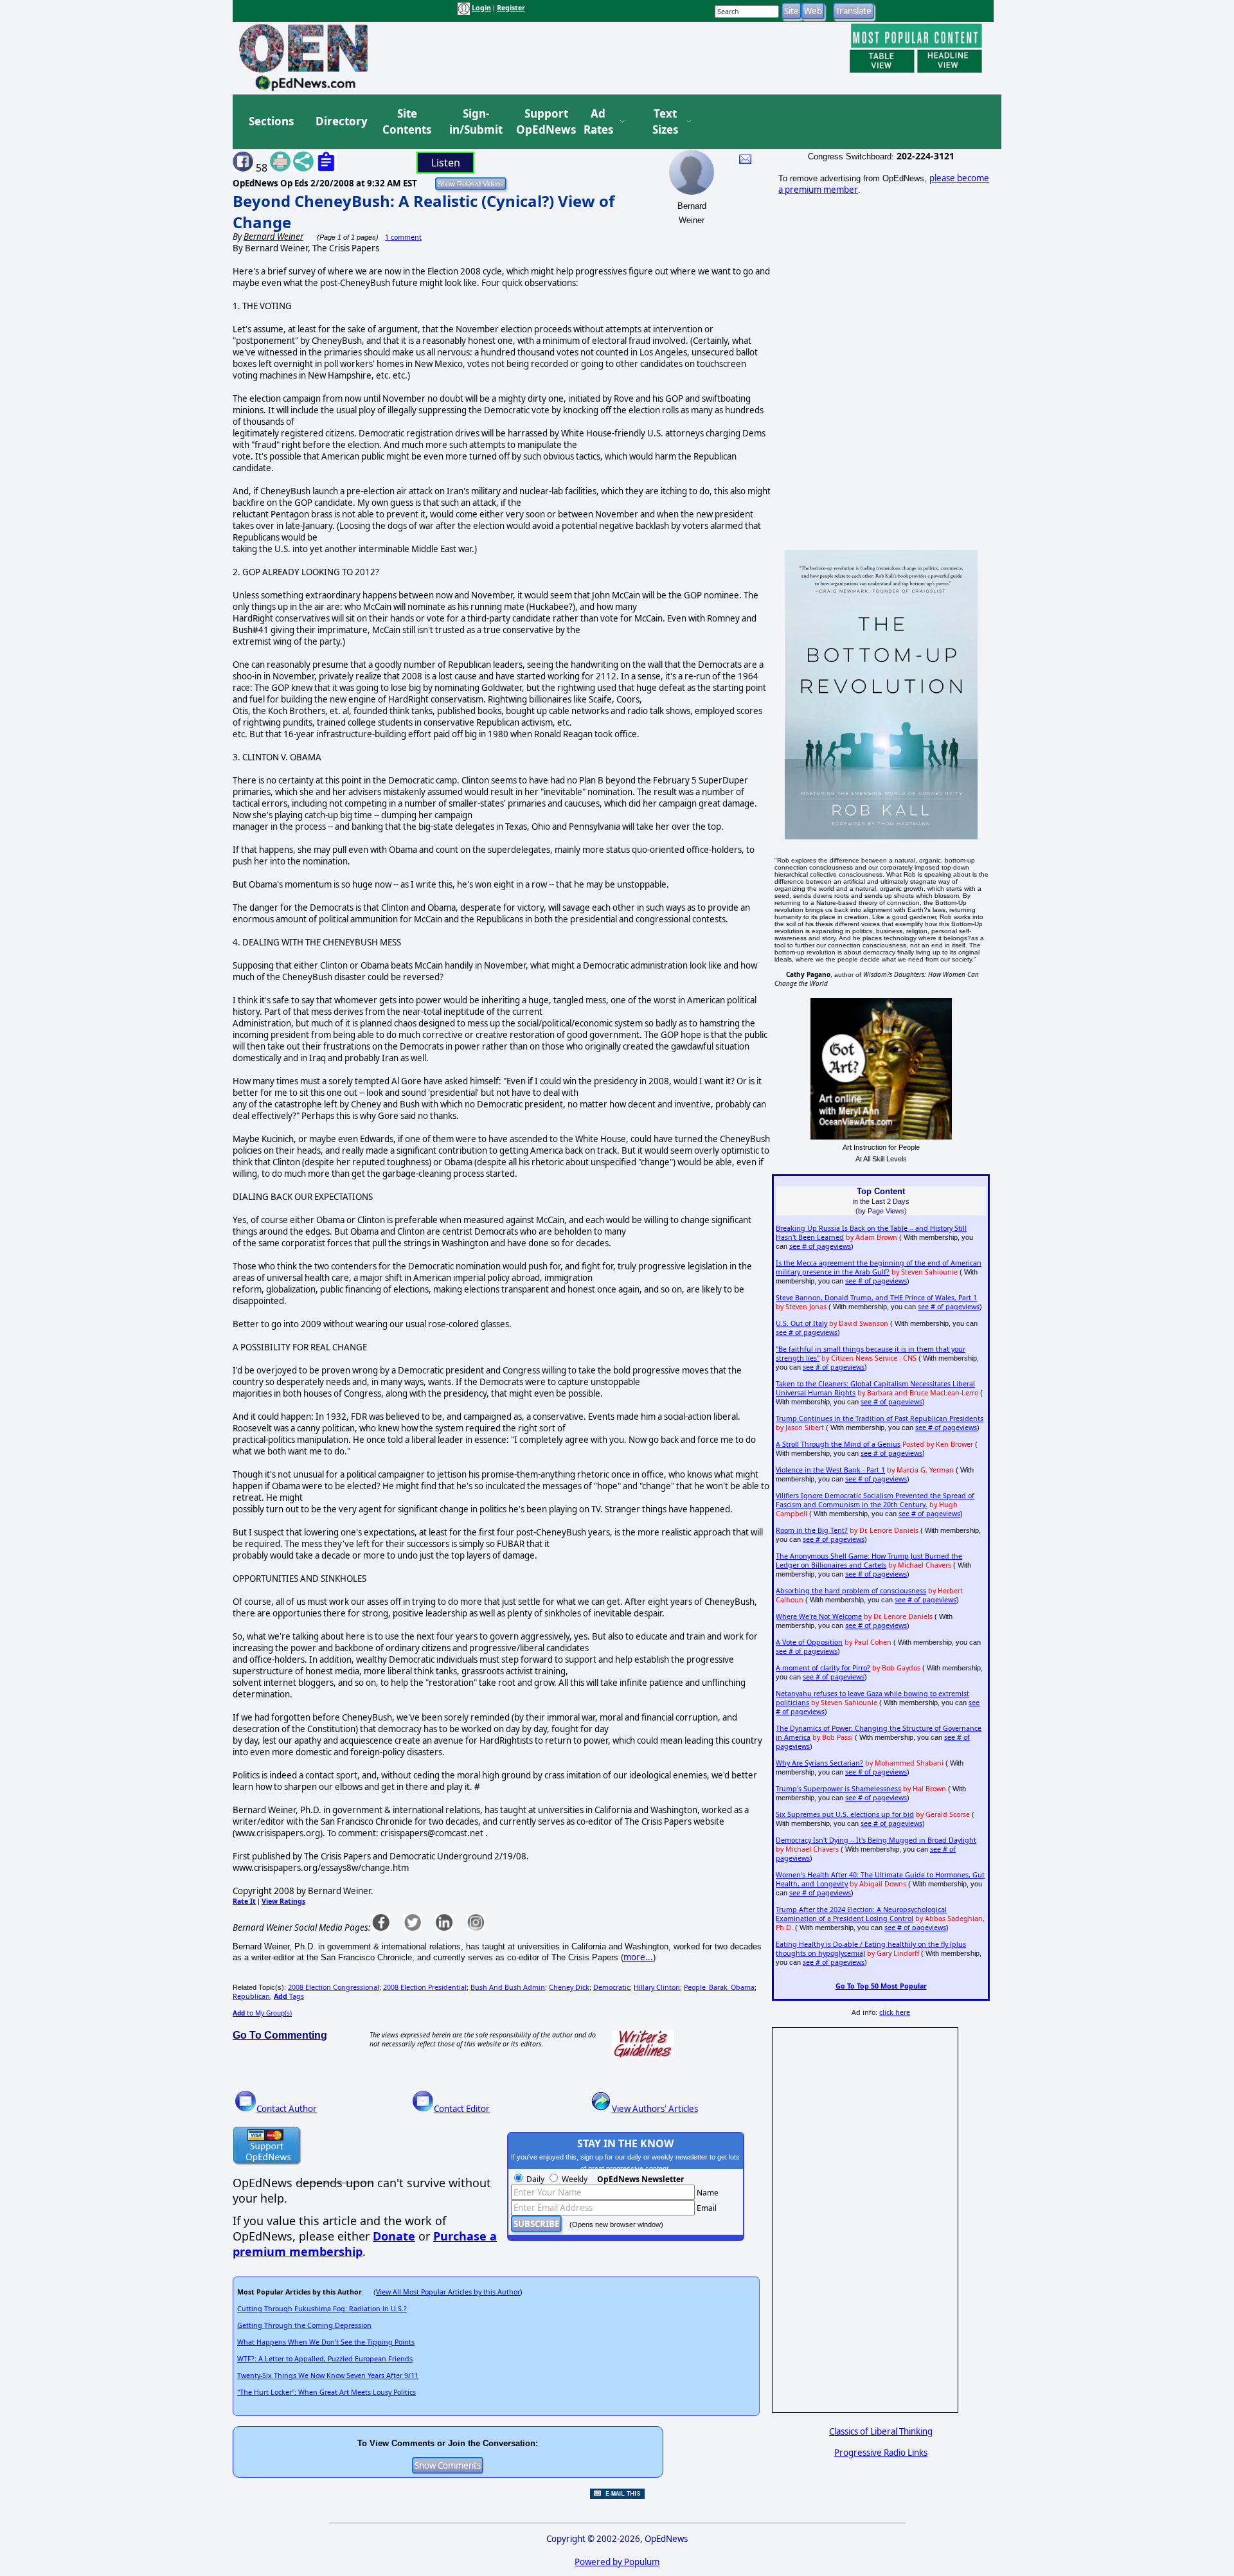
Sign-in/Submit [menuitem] (474, 122)
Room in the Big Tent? (812, 1530)
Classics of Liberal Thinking (881, 2431)
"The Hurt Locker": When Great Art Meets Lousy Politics (326, 2392)
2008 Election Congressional (334, 1987)
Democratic (612, 1987)
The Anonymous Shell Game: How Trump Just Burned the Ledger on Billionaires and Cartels (869, 1561)
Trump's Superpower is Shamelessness (838, 1789)
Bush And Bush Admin (508, 1987)
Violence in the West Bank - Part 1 (830, 1470)
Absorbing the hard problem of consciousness (851, 1591)
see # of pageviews (820, 1246)
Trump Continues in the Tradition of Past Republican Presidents (880, 1418)
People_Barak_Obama (719, 1987)
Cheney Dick (569, 1987)
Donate (394, 2236)
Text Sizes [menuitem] (665, 122)
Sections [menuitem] (271, 121)
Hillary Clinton (657, 1987)
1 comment (403, 237)
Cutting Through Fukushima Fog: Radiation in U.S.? (322, 2309)
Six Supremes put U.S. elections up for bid (845, 1814)
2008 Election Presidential (425, 1987)
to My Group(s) (262, 2013)
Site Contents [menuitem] (407, 122)
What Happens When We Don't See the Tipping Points (326, 2342)
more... (638, 1957)
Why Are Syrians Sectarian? (819, 1763)
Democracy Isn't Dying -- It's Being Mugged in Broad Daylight (876, 1840)
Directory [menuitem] (341, 121)
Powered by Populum (617, 2562)
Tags (289, 1996)
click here (895, 2012)
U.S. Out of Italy (801, 1323)
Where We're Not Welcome (819, 1616)
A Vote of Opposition (809, 1642)
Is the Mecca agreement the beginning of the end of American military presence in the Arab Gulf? (879, 1267)
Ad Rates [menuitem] (598, 122)
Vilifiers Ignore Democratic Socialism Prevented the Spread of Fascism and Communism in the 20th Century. (875, 1500)
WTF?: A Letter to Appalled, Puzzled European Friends (325, 2359)
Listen (446, 163)
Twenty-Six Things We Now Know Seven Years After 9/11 (328, 2375)
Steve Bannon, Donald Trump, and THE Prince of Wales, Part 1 (876, 1298)
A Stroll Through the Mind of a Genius (838, 1444)
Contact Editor (462, 2109)
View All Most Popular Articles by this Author (448, 2292)
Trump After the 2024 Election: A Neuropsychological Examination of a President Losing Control (861, 1914)
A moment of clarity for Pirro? (823, 1668)
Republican (251, 1996)
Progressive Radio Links (881, 2453)
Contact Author (287, 2109)
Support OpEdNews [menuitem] (541, 122)
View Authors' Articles (655, 2109)
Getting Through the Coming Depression (304, 2325)
